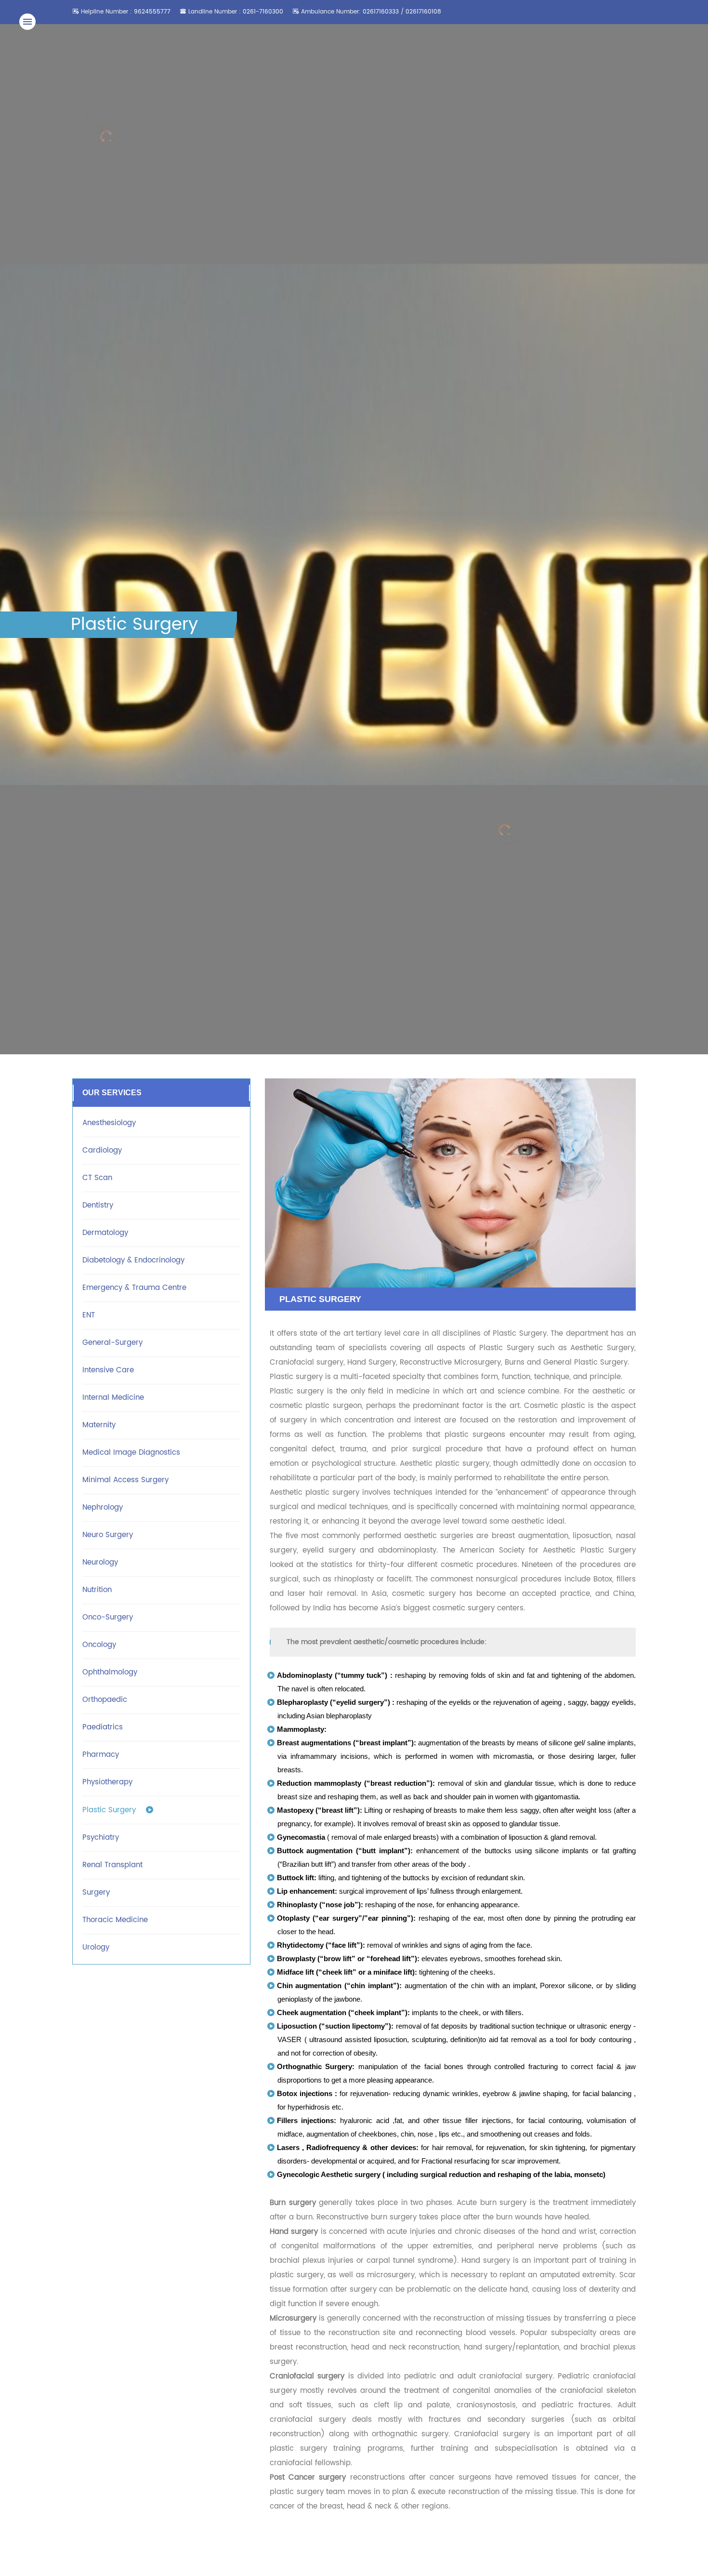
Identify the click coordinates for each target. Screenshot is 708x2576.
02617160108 (423, 12)
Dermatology (105, 1233)
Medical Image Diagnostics (131, 1453)
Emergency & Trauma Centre (134, 1288)
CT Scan (97, 1178)
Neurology (100, 1562)
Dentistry (98, 1205)
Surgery (96, 1892)
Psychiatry (101, 1838)
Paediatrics (103, 1727)
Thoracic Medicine (115, 1920)
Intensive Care (108, 1370)
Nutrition (97, 1590)
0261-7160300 (263, 12)
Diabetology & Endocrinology (133, 1260)
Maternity (99, 1425)
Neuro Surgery (108, 1535)
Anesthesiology (109, 1123)
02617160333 (382, 12)
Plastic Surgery (109, 1810)
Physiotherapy (107, 1782)
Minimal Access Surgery (125, 1480)
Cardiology (102, 1150)
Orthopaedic (105, 1700)
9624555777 (152, 12)
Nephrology (103, 1507)
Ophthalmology (110, 1672)
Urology (96, 1947)
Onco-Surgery (108, 1617)
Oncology (99, 1645)
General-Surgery (112, 1343)
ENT (89, 1315)
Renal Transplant (112, 1865)
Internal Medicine (113, 1398)
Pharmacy (101, 1755)
